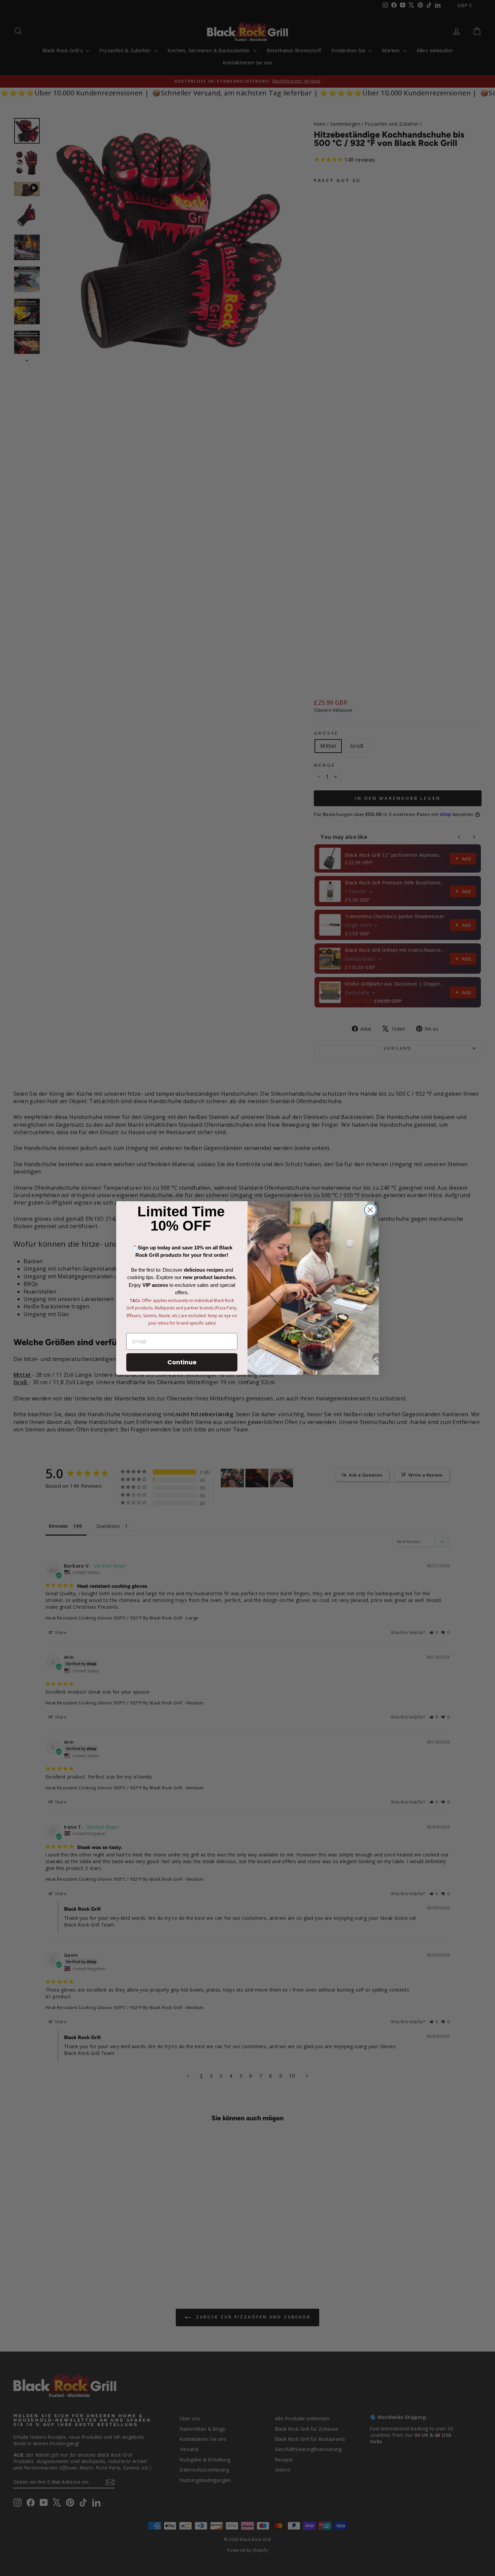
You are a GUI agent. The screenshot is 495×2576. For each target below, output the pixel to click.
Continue (182, 1362)
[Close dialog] (370, 1210)
